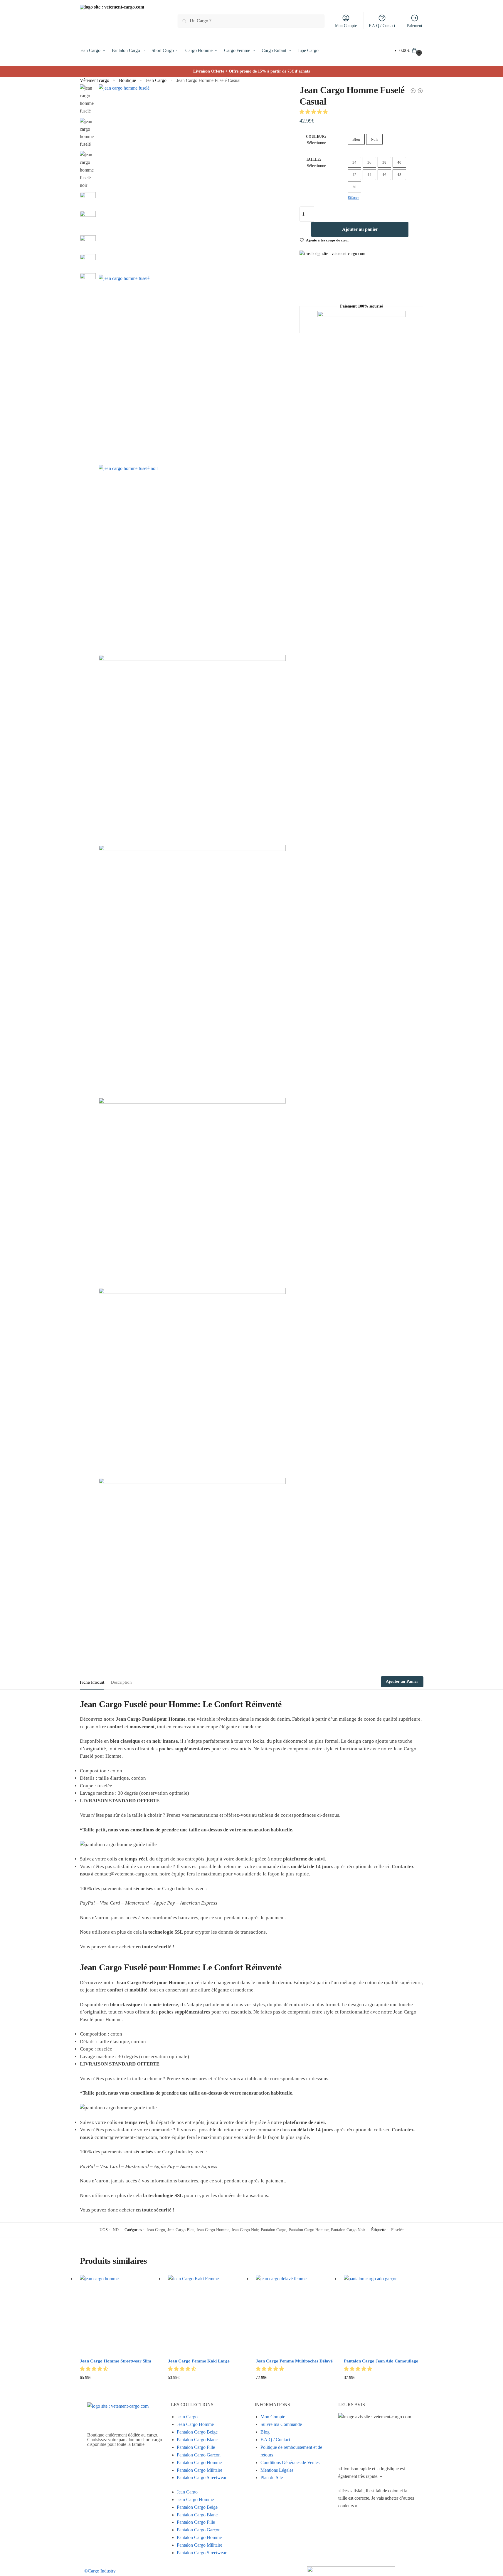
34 (354, 162)
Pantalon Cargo (274, 2230)
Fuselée (397, 2230)
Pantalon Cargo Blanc (197, 2440)
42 (354, 175)
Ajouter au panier (360, 229)
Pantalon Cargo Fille (196, 2447)
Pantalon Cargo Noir (348, 2230)
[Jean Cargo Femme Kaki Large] (208, 2315)
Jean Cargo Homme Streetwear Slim (116, 2361)
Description (121, 1682)
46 (384, 175)
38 (384, 162)
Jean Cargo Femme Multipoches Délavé (294, 2361)
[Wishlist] (150, 2284)
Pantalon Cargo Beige (197, 2432)
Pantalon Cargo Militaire (200, 2470)
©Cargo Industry (100, 2571)
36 (369, 162)
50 (354, 187)
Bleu (356, 139)
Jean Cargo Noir (245, 2230)
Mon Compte (346, 26)
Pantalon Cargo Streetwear (202, 2477)
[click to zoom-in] (192, 178)
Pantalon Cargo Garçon (199, 2455)
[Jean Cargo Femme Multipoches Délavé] (295, 2315)
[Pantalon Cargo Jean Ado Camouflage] (383, 2315)
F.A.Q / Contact (382, 26)
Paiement (415, 26)
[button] (314, 112)
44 (369, 175)
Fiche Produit (92, 1682)
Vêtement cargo (95, 80)
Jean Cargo (156, 80)
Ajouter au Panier (402, 1681)
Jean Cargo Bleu (181, 2230)
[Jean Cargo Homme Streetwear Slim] (120, 2315)
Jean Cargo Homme (213, 2230)
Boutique (127, 80)
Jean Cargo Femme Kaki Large (199, 2361)
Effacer (353, 198)
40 (399, 162)
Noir (374, 139)
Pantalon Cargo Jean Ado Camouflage (381, 2361)
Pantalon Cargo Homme (309, 2230)
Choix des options (119, 2387)
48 (399, 175)
